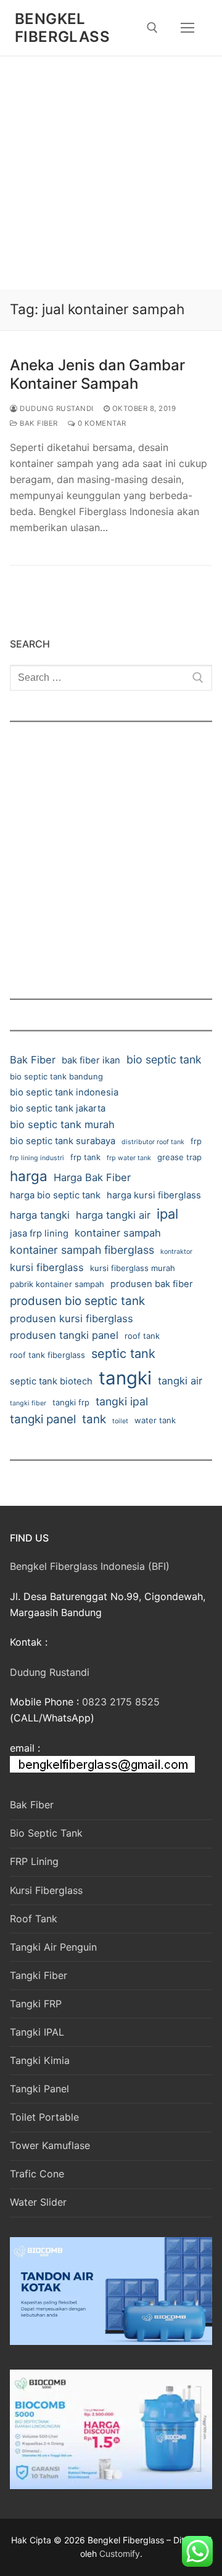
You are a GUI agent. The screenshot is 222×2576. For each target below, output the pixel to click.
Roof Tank (34, 1919)
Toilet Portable (44, 2117)
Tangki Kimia (40, 2060)
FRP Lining (34, 1861)
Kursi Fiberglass (46, 1890)
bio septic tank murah (62, 1124)
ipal (167, 1214)
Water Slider (38, 2202)
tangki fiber (28, 1403)
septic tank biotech (51, 1381)
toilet (120, 1421)
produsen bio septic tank (77, 1301)
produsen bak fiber (152, 1284)
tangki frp (71, 1402)
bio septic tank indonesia (64, 1092)
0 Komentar (101, 423)
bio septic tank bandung (56, 1076)
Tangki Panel (39, 2089)
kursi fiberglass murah (133, 1268)
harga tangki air (113, 1215)
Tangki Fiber (39, 1975)
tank (94, 1419)
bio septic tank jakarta (58, 1108)
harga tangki (40, 1215)
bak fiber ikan (91, 1060)
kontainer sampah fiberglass (82, 1250)
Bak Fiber (38, 423)
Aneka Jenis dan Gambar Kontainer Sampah (97, 374)
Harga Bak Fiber (92, 1177)
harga (29, 1176)
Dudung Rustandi (56, 408)
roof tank (142, 1336)
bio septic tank (164, 1059)
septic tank (123, 1354)
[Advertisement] (111, 173)
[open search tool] (152, 28)
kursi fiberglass (47, 1267)
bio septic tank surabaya (63, 1141)
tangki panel (43, 1419)
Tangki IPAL (37, 2032)
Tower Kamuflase (50, 2145)
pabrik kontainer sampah (57, 1284)
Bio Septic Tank (46, 1833)
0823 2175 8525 (121, 1702)
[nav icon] (187, 28)
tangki (125, 1378)
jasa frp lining (39, 1233)
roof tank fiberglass (47, 1355)
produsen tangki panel (64, 1335)
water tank (155, 1420)
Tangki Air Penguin (53, 1947)
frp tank (85, 1157)
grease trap (179, 1157)
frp (196, 1141)
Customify (120, 2554)
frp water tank (129, 1158)
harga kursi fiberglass (154, 1195)
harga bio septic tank (55, 1195)
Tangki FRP (36, 2004)
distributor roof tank (153, 1142)
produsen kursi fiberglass (72, 1318)
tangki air (180, 1381)
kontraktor (176, 1252)
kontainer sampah (118, 1233)
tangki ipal (122, 1401)
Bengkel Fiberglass (62, 28)
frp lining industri (37, 1158)
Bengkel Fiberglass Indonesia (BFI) (90, 1566)
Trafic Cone (37, 2174)
